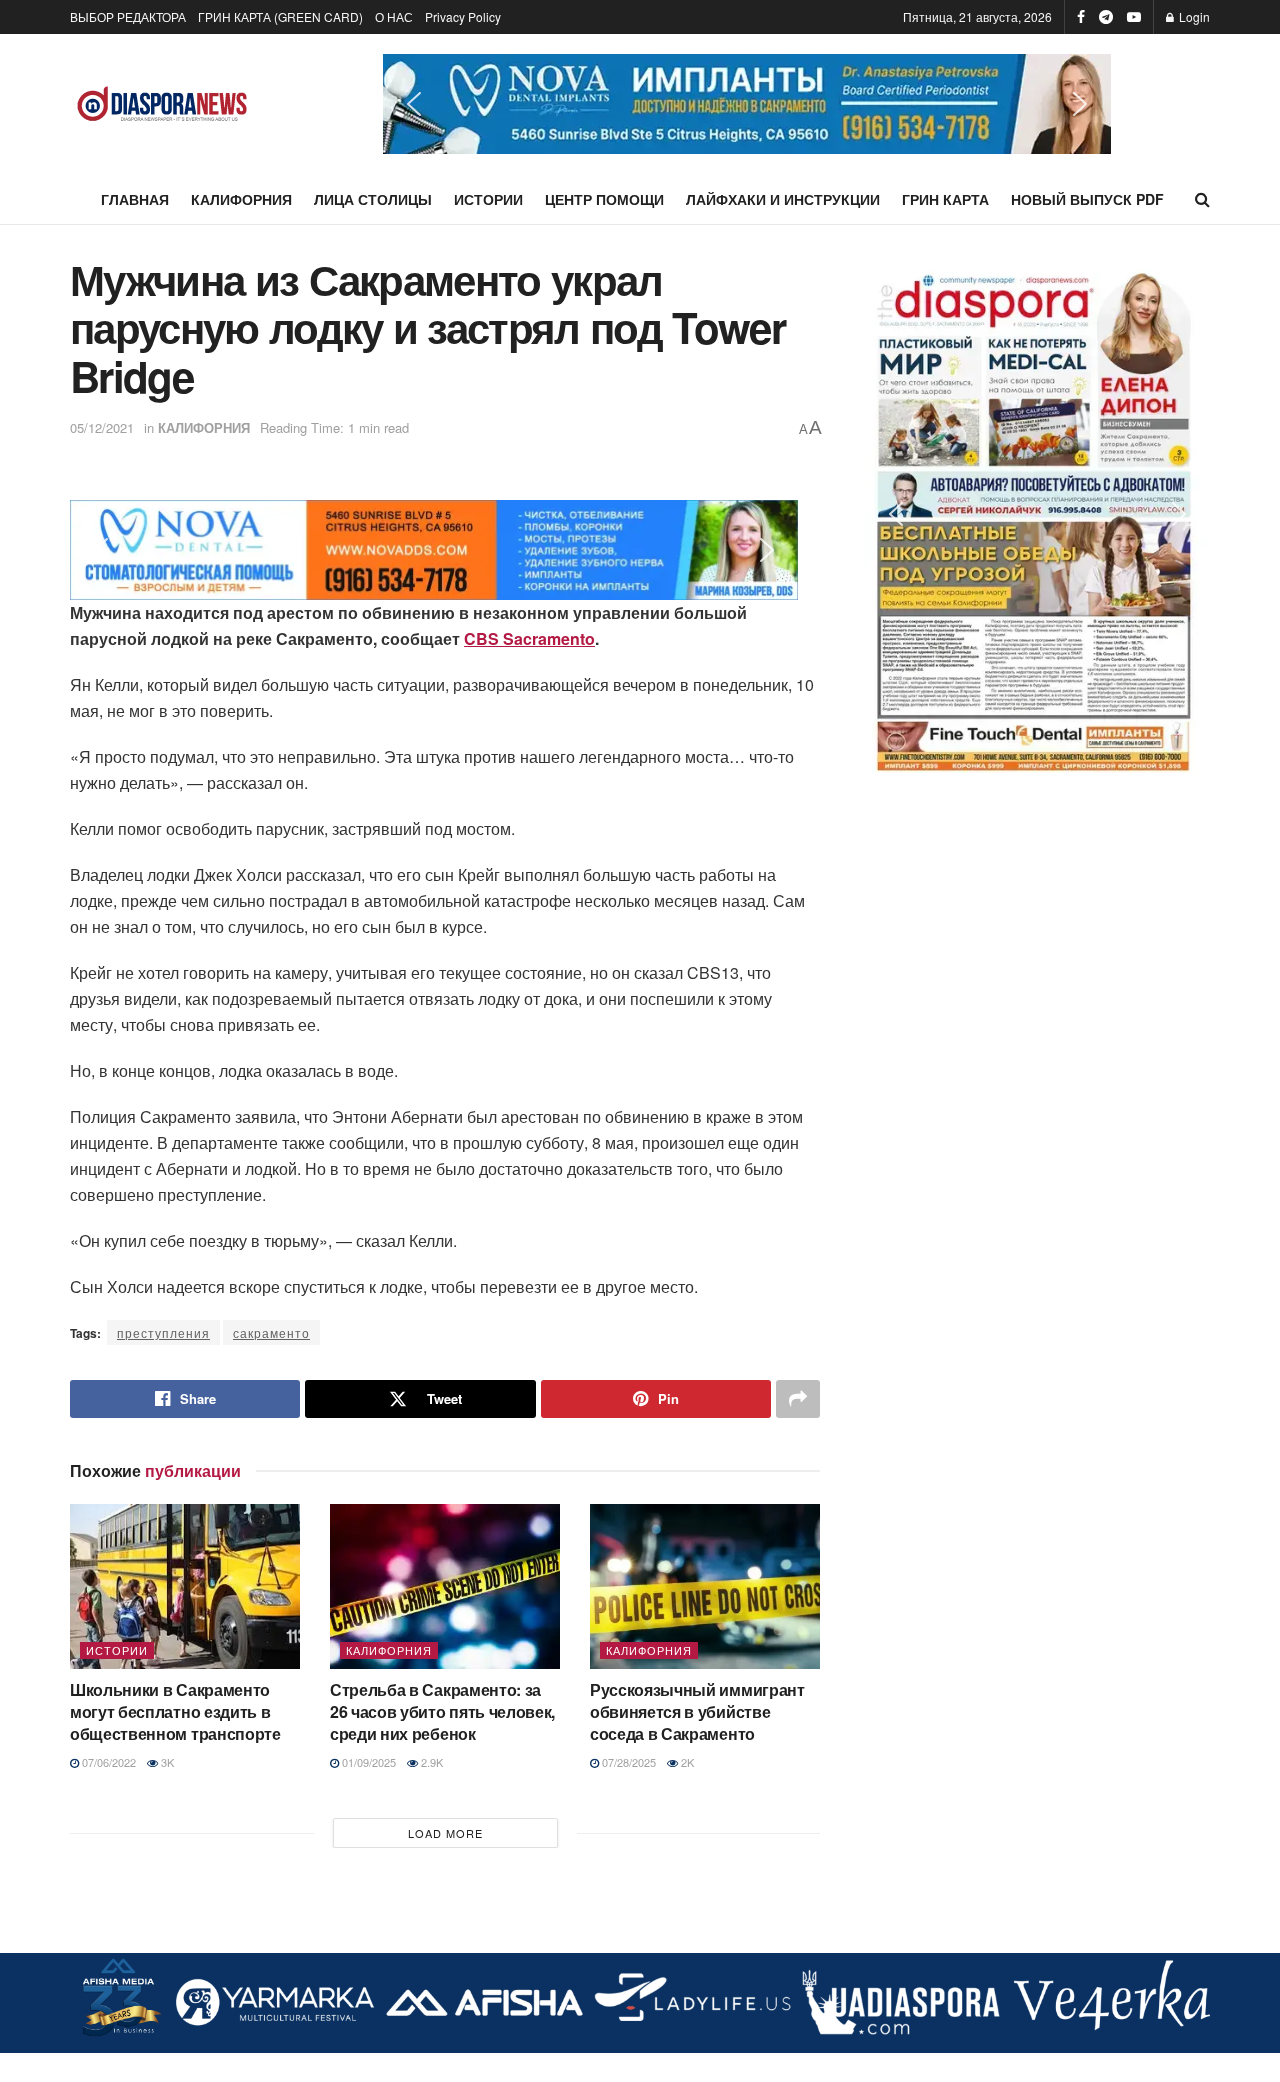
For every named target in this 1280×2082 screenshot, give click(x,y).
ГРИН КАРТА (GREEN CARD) (280, 16)
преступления (163, 1332)
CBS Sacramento (529, 638)
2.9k (430, 1762)
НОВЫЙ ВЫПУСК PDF (1087, 199)
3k (166, 1762)
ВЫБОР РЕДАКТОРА (128, 16)
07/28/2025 (627, 1762)
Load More (445, 1833)
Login (1193, 16)
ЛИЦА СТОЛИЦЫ (373, 199)
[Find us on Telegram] (1106, 17)
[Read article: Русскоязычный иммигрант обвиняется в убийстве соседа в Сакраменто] (705, 1586)
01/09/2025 (367, 1762)
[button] (747, 104)
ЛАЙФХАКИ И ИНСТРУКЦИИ (783, 199)
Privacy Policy (463, 16)
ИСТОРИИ (488, 199)
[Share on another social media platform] (798, 1399)
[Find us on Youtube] (1134, 17)
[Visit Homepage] (162, 104)
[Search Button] (1202, 199)
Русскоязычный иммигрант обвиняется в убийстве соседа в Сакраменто (697, 1712)
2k (686, 1762)
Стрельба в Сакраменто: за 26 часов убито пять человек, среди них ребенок (442, 1712)
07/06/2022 (107, 1762)
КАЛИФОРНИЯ (241, 199)
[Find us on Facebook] (1081, 17)
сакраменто (271, 1332)
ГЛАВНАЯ (135, 199)
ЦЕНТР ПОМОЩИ (604, 199)
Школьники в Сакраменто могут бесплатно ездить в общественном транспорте (175, 1712)
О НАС (394, 16)
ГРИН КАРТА (945, 199)
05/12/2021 (102, 427)
